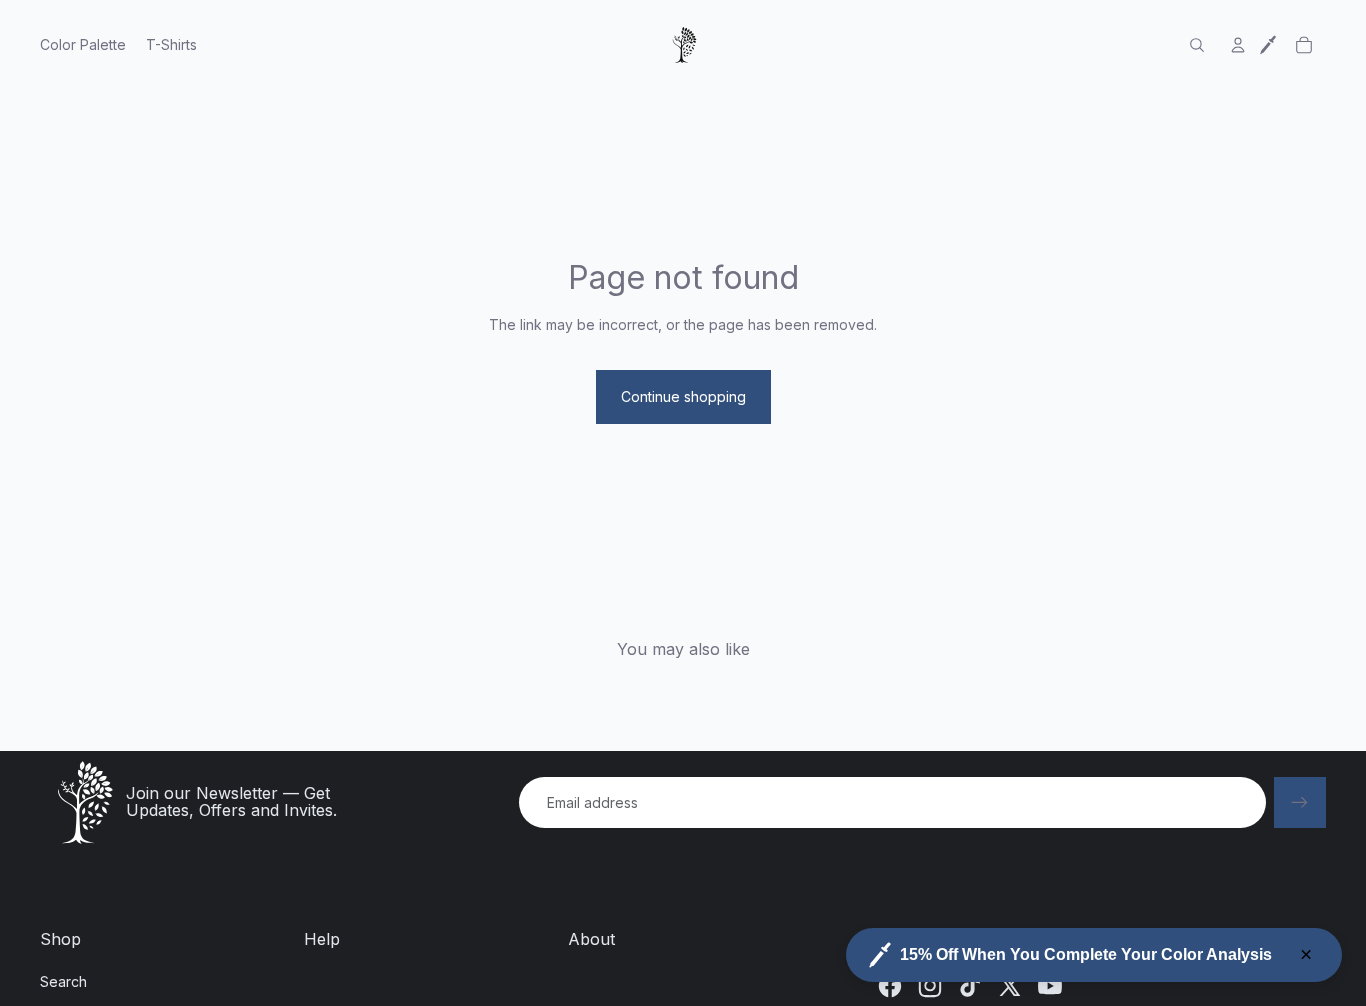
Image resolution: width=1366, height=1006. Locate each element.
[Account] (1238, 45)
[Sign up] (1300, 803)
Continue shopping (683, 396)
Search (63, 981)
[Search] (1197, 45)
